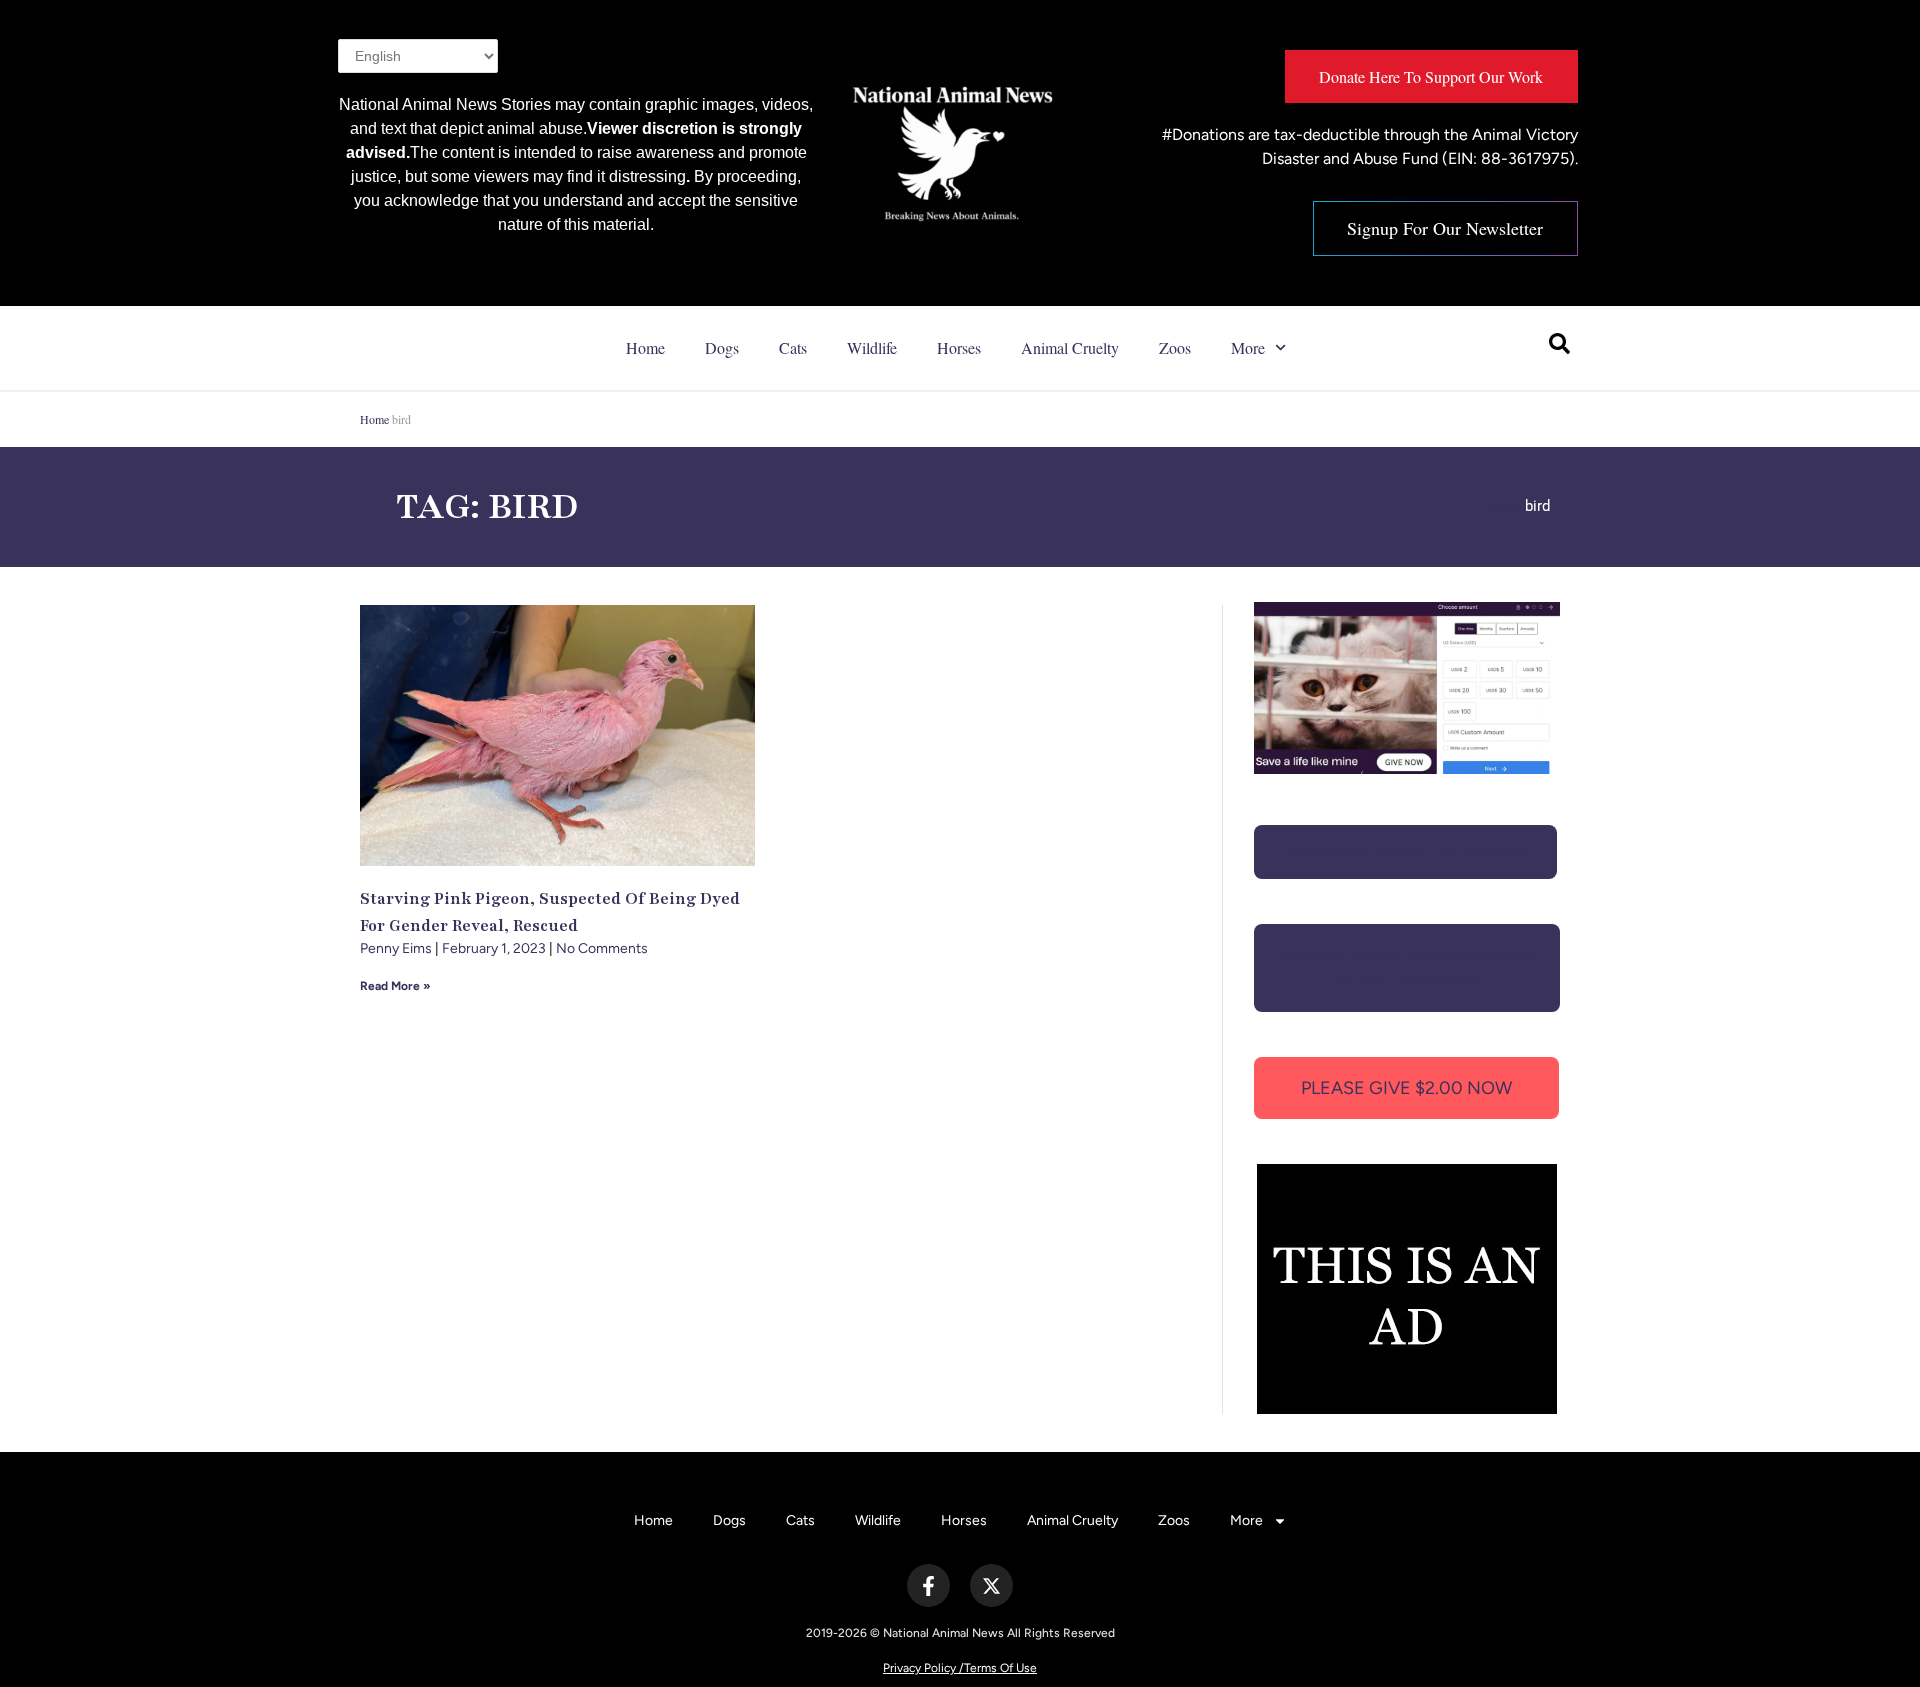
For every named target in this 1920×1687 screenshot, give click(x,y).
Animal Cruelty (1070, 347)
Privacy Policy (919, 1668)
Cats (793, 347)
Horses (959, 347)
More (1248, 347)
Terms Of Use (1000, 1668)
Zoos (1175, 347)
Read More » (395, 986)
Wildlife (872, 347)
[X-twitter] (991, 1585)
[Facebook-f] (928, 1585)
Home (645, 347)
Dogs (722, 347)
